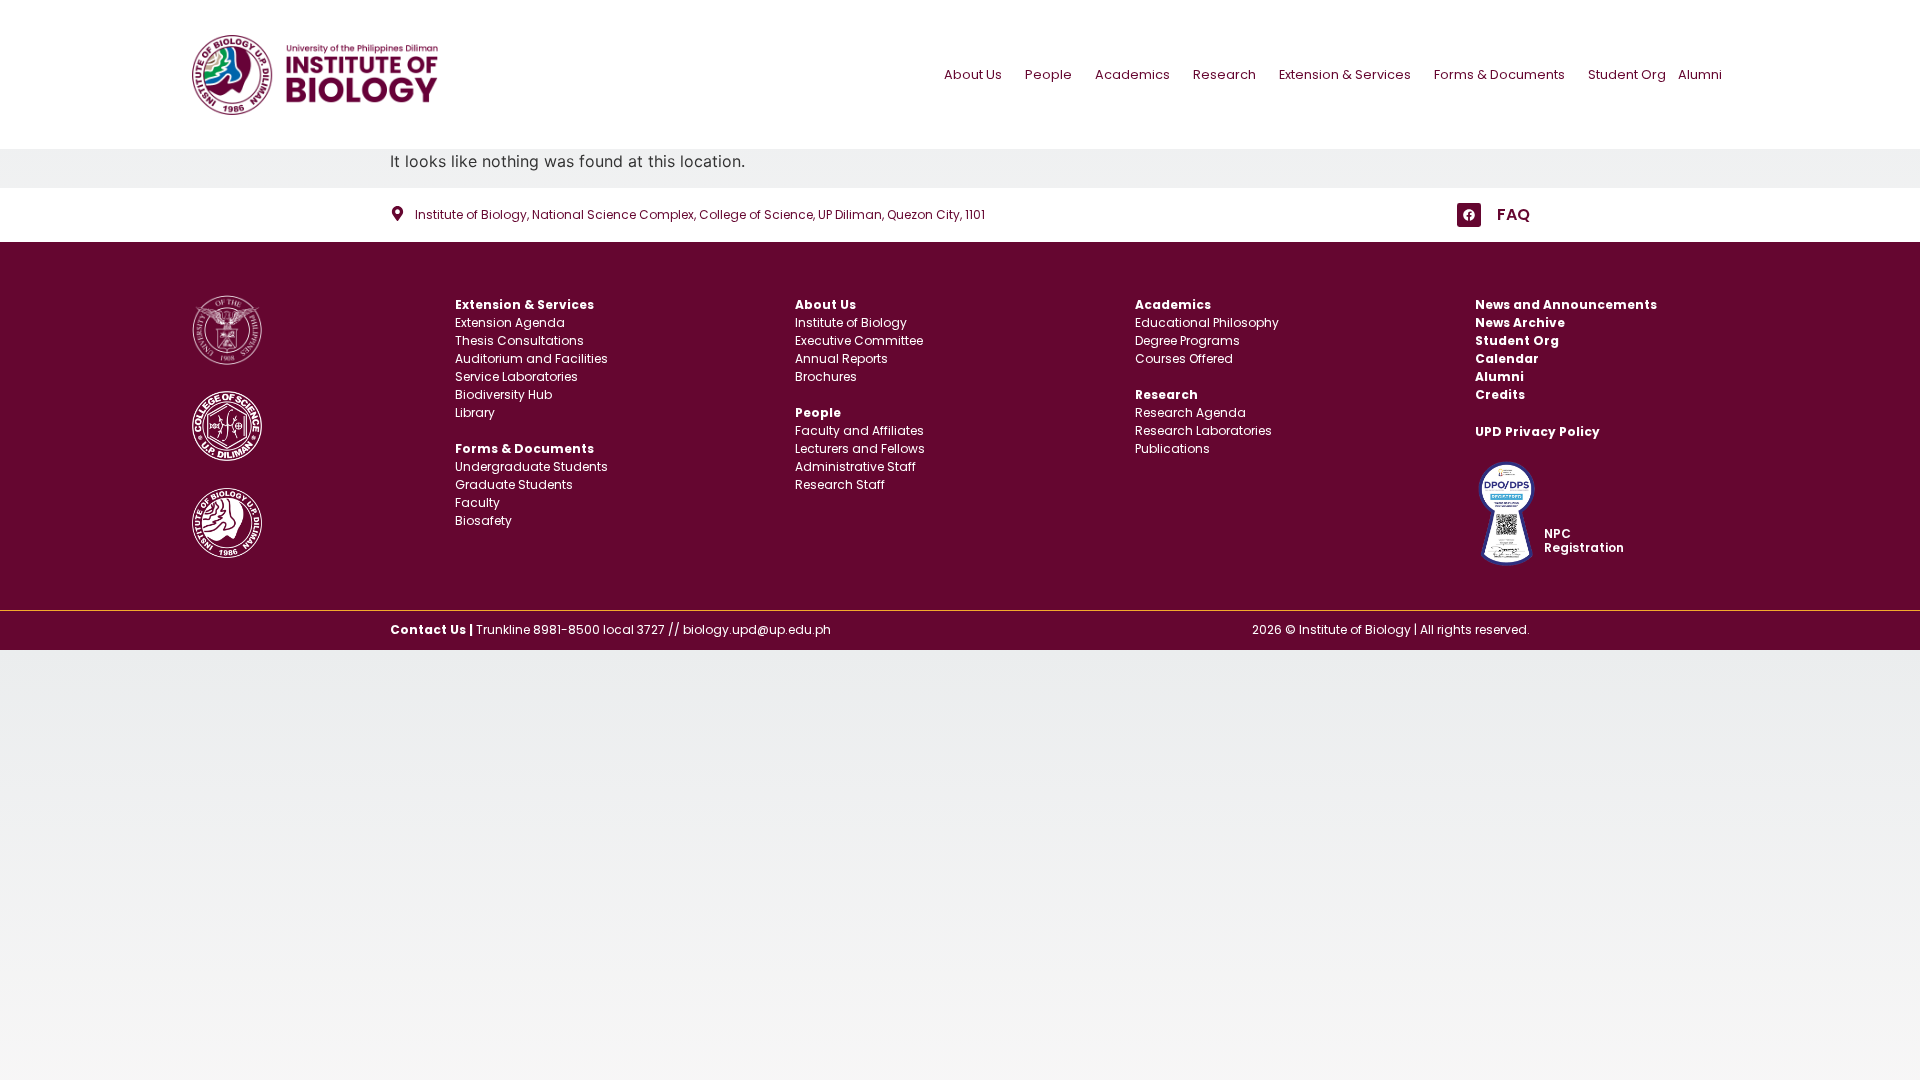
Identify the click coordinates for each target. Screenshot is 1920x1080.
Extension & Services (1345, 74)
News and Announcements (1566, 304)
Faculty (477, 502)
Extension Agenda (510, 322)
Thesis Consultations (519, 340)
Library (475, 412)
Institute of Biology (851, 322)
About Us (973, 74)
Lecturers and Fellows (860, 448)
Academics (1132, 74)
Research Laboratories (1203, 430)
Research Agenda (1190, 412)
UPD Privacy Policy (1537, 431)
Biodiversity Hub (503, 394)
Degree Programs (1187, 340)
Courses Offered (1184, 358)
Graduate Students (514, 484)
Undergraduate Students (531, 466)
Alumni (1700, 74)
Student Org (1627, 74)
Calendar (1507, 358)
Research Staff (840, 484)
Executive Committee (859, 340)
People (1048, 74)
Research (1224, 74)
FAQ (1513, 214)
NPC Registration (1584, 540)
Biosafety (483, 520)
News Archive (1520, 322)
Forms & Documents (1499, 74)
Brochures (826, 376)
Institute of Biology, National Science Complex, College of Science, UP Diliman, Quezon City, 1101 (700, 214)
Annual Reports (841, 358)
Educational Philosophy (1207, 322)
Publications (1172, 448)
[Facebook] (1469, 215)
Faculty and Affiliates (859, 430)
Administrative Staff (855, 466)
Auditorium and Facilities (531, 358)
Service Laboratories (516, 376)
